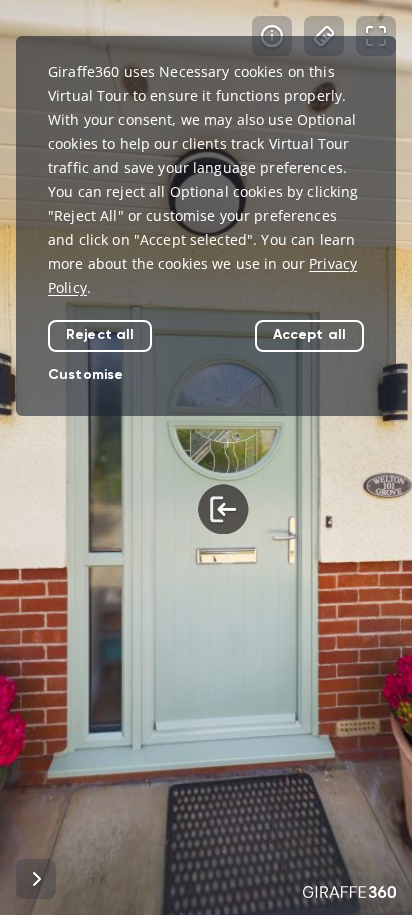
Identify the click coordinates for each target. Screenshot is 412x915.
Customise (85, 374)
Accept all (309, 334)
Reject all (100, 334)
